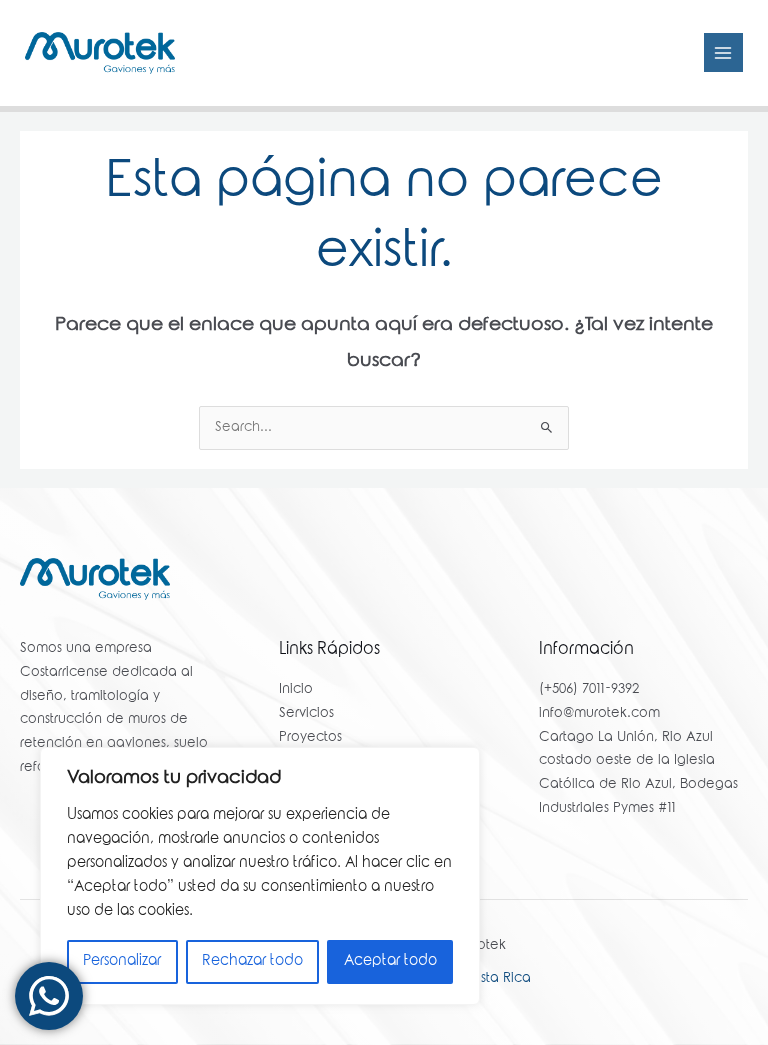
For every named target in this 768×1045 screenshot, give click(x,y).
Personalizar (122, 962)
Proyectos (310, 738)
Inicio (296, 690)
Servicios (306, 714)
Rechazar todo (252, 962)
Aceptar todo (390, 962)
